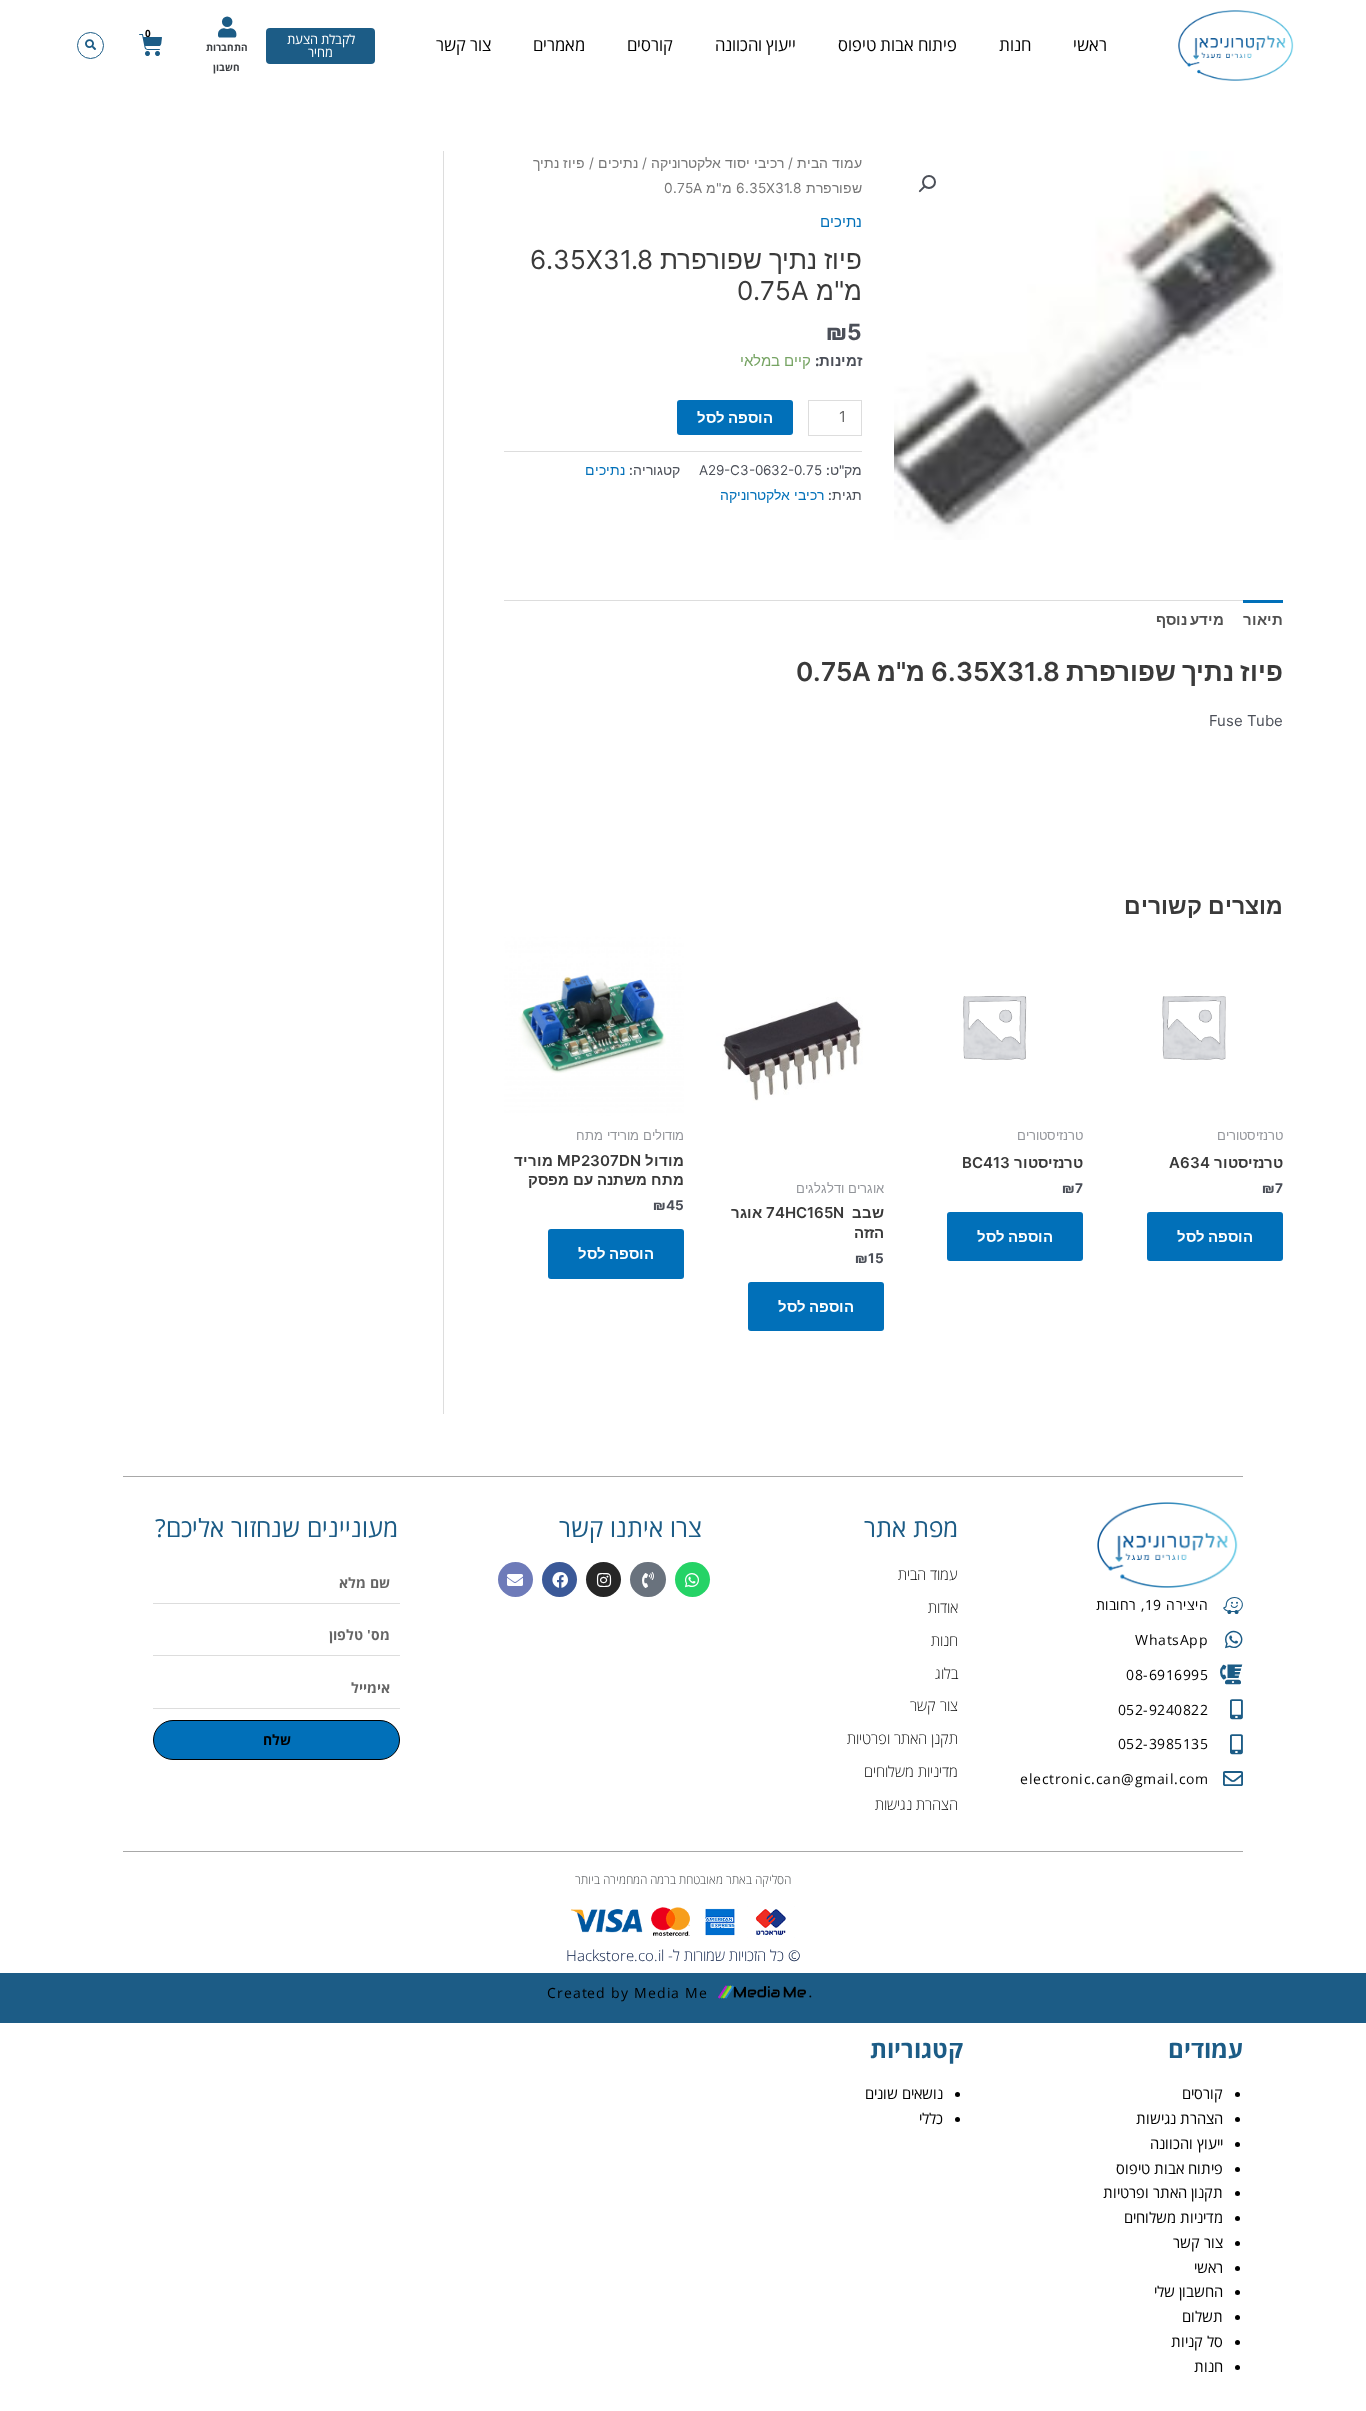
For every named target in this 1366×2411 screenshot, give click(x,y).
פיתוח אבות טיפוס (897, 44)
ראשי (1090, 44)
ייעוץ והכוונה (755, 44)
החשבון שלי (1188, 2291)
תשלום (1202, 2316)
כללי (931, 2118)
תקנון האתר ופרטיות (1163, 2192)
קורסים (650, 44)
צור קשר (463, 44)
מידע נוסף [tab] (1190, 619)
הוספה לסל (735, 417)
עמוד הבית (829, 163)
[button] (90, 45)
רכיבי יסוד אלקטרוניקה (717, 163)
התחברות (227, 47)
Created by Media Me (627, 1992)
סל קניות (1197, 2341)
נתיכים (618, 163)
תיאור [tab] (1263, 619)
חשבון (226, 67)
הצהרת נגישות (1179, 2118)
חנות (1015, 44)
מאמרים (559, 44)
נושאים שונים (904, 2093)
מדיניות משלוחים (1173, 2217)
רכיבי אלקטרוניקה (772, 495)
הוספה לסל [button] (1215, 1236)
